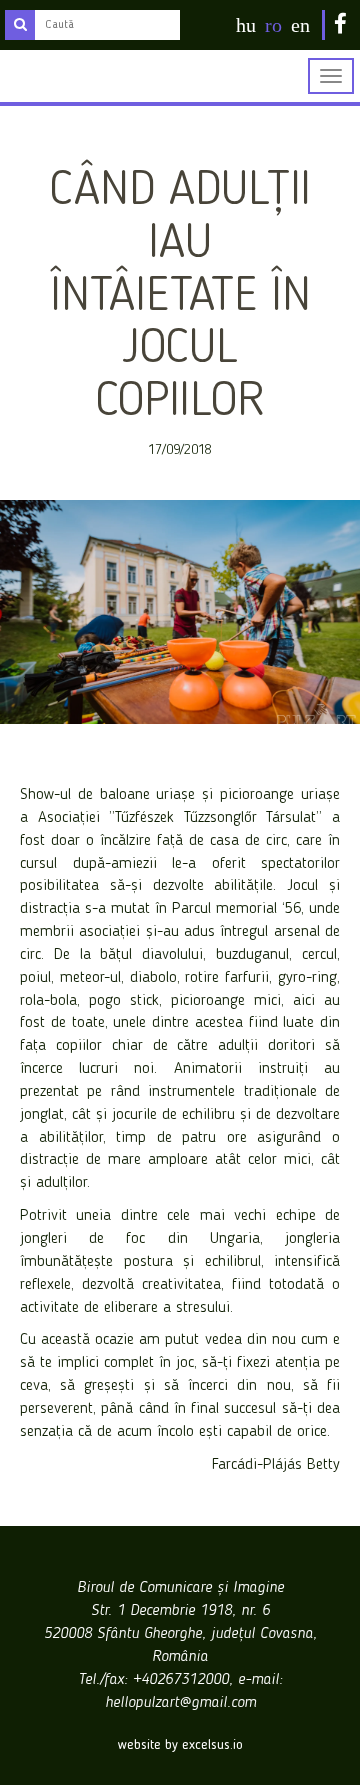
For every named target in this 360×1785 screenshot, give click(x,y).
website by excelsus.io (180, 1745)
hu (246, 25)
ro (273, 25)
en (300, 25)
